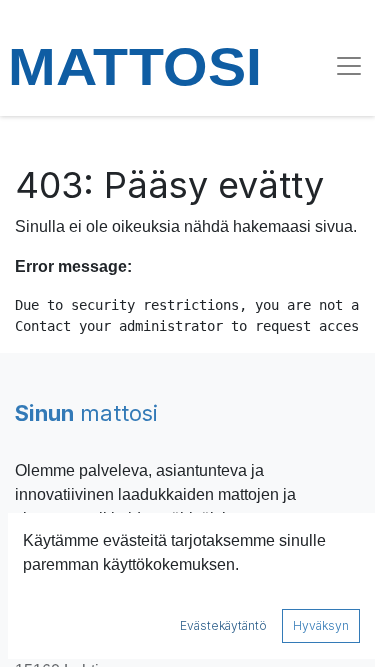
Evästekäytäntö (223, 625)
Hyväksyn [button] (321, 625)
